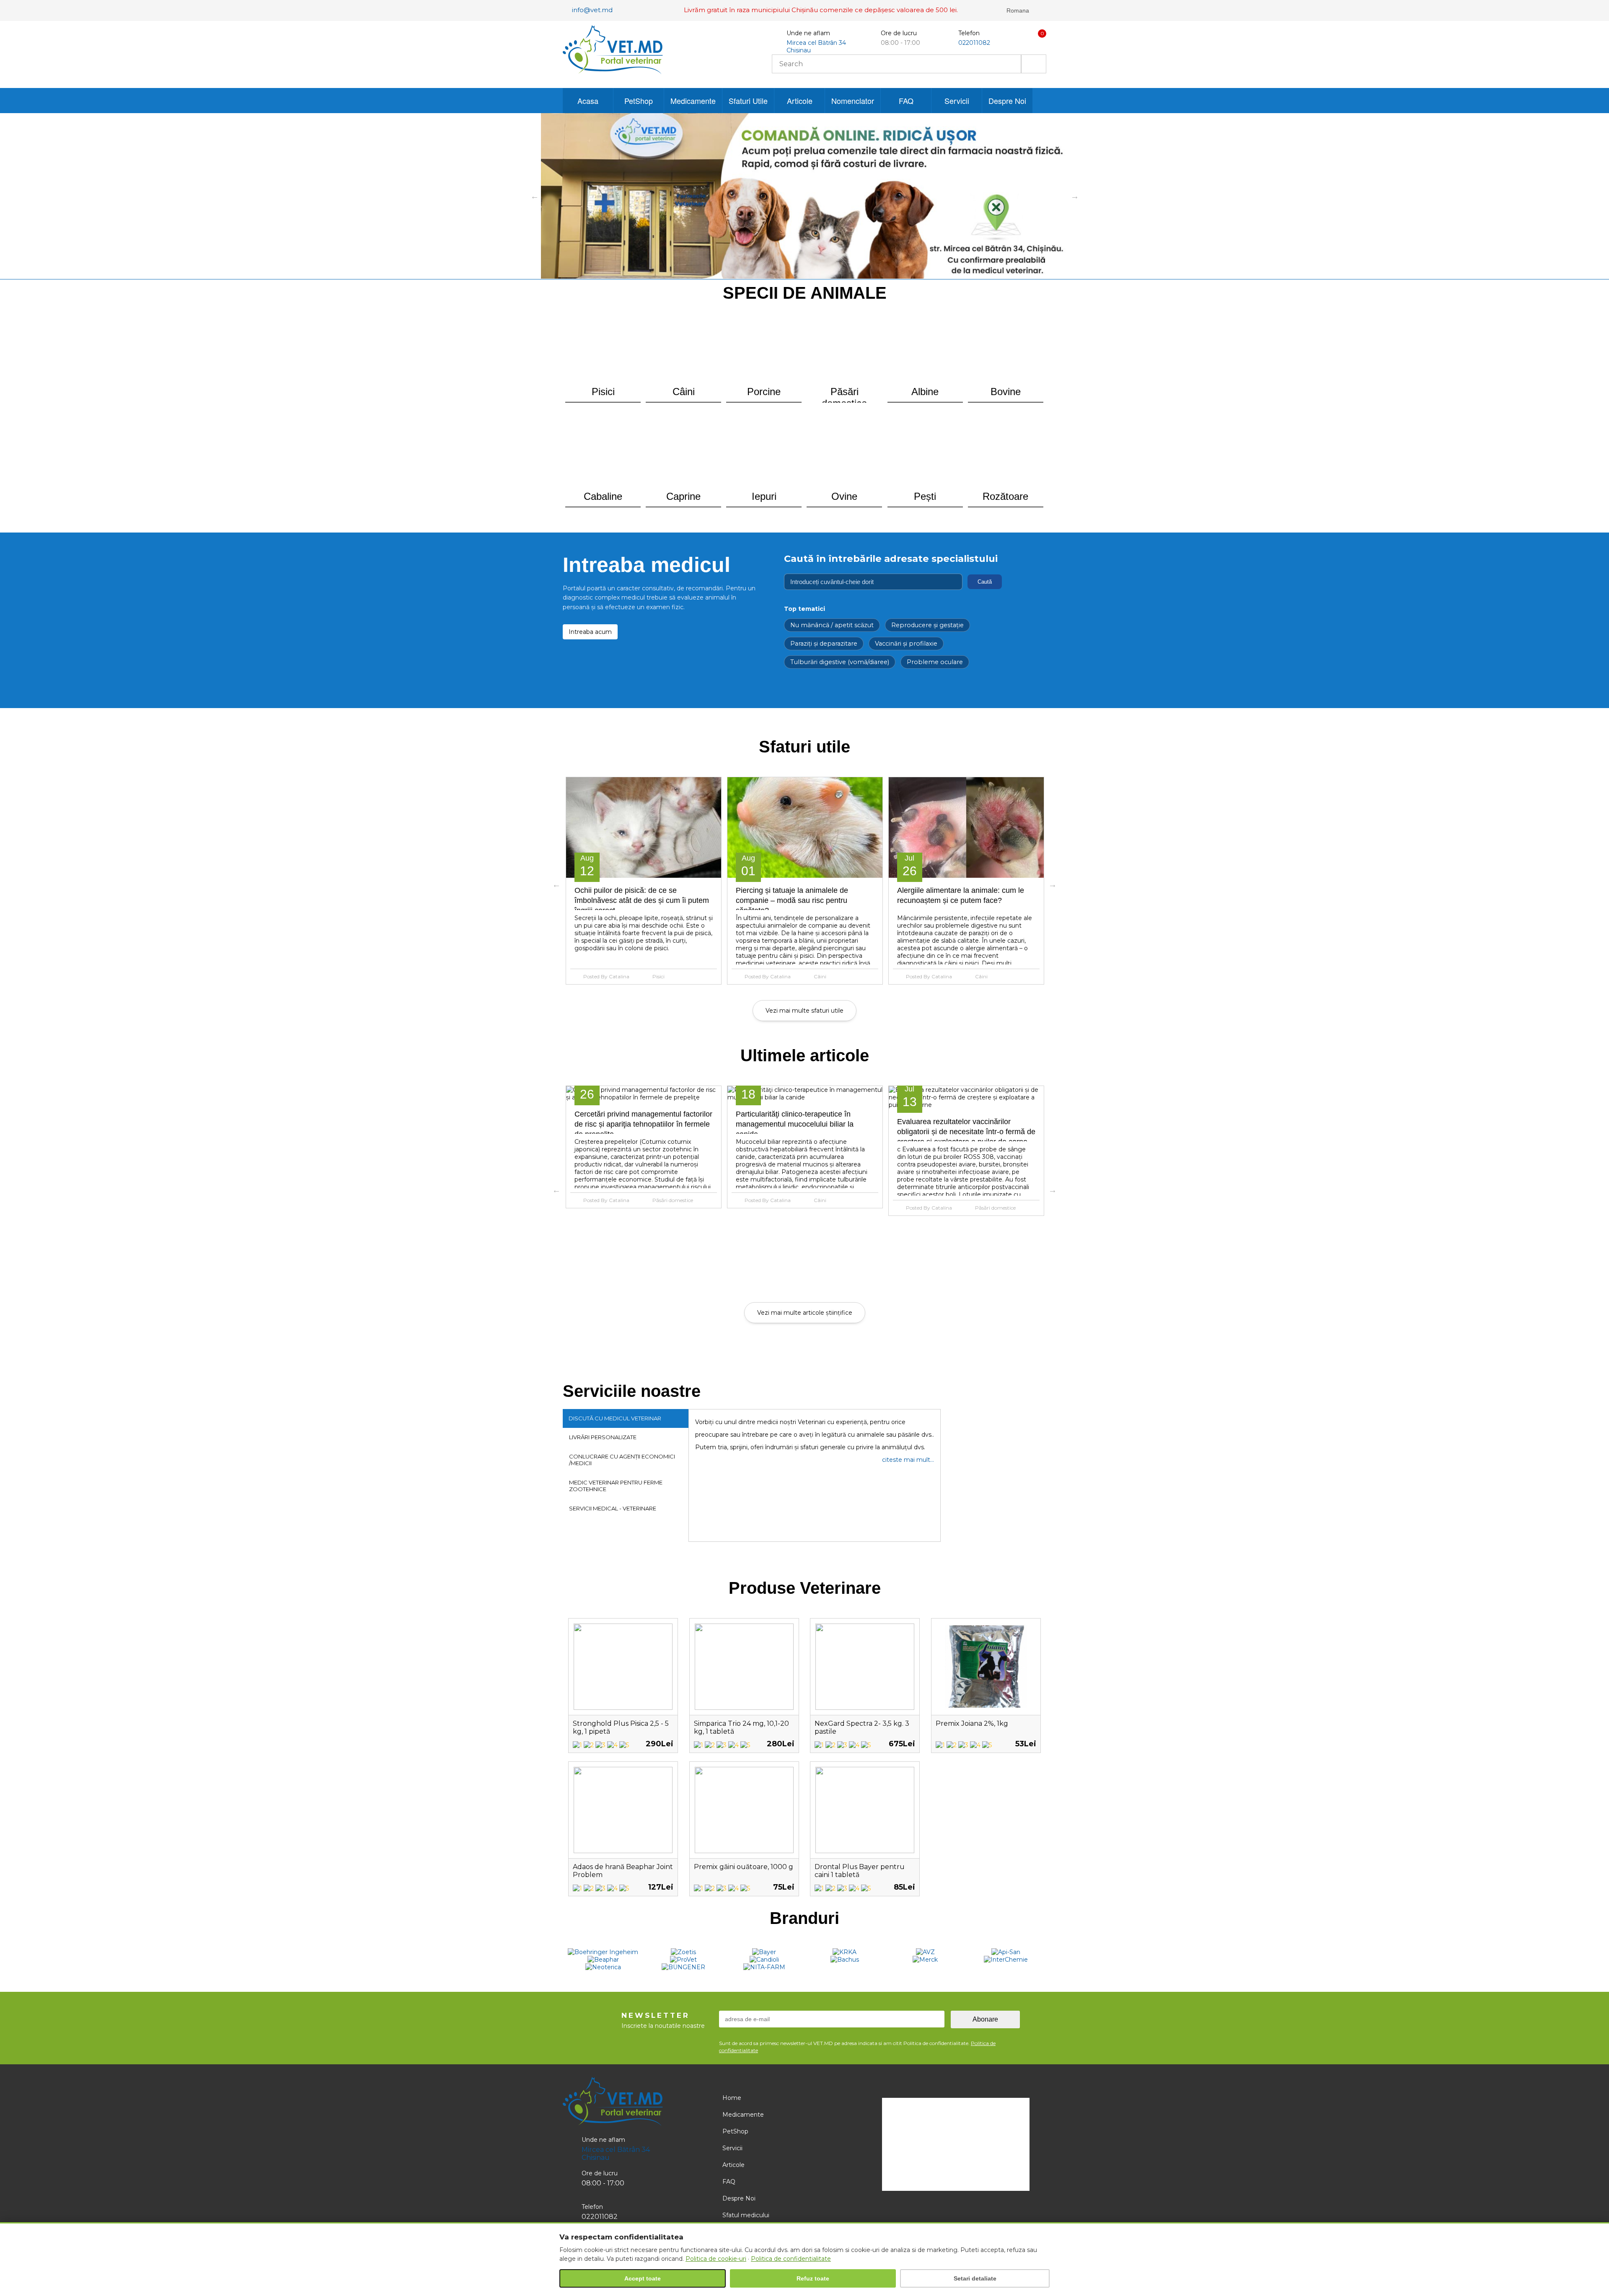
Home (732, 2098)
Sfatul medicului (746, 2215)
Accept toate (643, 2278)
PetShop (639, 101)
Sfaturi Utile (748, 101)
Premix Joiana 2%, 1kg (972, 1723)
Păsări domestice (834, 1208)
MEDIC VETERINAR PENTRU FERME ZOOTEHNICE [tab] (616, 1486)
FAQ (906, 101)
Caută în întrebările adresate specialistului (891, 558)
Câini (659, 976)
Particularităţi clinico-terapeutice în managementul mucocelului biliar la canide (633, 1124)
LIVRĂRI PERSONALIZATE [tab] (603, 1437)
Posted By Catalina (606, 976)
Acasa (588, 101)
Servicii (957, 101)
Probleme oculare (935, 662)
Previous (535, 196)
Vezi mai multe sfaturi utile (804, 1011)
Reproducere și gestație (927, 625)
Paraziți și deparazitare (824, 644)
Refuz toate (813, 2278)
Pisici (981, 1200)
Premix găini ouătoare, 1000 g (744, 1867)
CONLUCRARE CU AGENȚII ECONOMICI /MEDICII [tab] (622, 1460)
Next (1075, 196)
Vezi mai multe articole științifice (805, 1313)
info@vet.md (592, 10)
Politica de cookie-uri (716, 2259)
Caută (985, 582)
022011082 (974, 43)
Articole (800, 101)
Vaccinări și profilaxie (906, 644)
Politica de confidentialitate (791, 2259)
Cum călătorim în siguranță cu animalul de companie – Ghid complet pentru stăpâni (962, 900)
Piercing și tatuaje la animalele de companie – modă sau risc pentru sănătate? (631, 900)
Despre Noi (1007, 101)
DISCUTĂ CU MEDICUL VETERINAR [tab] (615, 1418)
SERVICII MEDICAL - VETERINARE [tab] (613, 1508)
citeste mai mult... (908, 1460)
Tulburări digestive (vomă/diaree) (840, 662)
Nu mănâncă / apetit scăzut (832, 625)
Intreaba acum (590, 632)
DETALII (643, 827)
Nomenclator (853, 101)
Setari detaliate (975, 2278)
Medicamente (693, 101)
